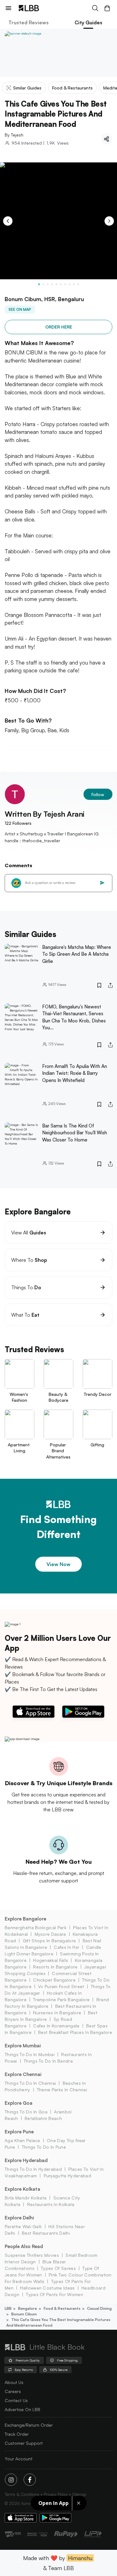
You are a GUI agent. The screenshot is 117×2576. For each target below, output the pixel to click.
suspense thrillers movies (32, 2255)
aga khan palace (22, 2140)
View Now (58, 1564)
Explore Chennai (23, 2074)
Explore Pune (19, 2132)
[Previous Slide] (8, 221)
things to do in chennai (30, 2083)
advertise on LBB (22, 2409)
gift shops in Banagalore (49, 1941)
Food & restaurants (62, 2308)
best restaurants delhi (46, 2233)
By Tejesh (14, 135)
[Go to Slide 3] (48, 284)
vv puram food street (61, 1986)
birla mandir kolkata (26, 2198)
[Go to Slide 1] (39, 284)
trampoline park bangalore (61, 1999)
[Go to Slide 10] (78, 284)
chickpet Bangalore (54, 1980)
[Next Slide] (109, 221)
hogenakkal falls (51, 1960)
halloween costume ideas (47, 2288)
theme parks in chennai (62, 2090)
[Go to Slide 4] (52, 284)
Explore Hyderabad (26, 2160)
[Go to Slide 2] (43, 284)
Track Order (17, 2434)
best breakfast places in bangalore (75, 2032)
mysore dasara (50, 1934)
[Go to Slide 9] (74, 284)
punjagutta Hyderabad (67, 2176)
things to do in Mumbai (30, 2054)
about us (14, 2382)
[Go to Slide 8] (70, 284)
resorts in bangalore (55, 1967)
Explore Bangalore (25, 1919)
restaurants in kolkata (51, 2204)
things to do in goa (26, 2112)
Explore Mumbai (23, 2046)
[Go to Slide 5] (56, 284)
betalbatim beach (43, 2118)
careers (13, 2391)
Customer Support (24, 2443)
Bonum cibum (24, 2314)
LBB (8, 2308)
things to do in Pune (44, 2147)
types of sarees (58, 2268)
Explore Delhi (19, 2218)
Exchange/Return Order (29, 2425)
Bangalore (28, 2308)
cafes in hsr (66, 1947)
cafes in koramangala (56, 2026)
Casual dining (99, 2308)
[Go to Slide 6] (61, 284)
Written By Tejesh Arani (45, 814)
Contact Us (16, 2400)
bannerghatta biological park (36, 1927)
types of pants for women (54, 2294)
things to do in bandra (48, 2061)
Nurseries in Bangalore (57, 2013)
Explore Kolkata (22, 2189)
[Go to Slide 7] (65, 284)
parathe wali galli (23, 2226)
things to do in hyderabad (33, 2169)
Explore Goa (19, 2103)
